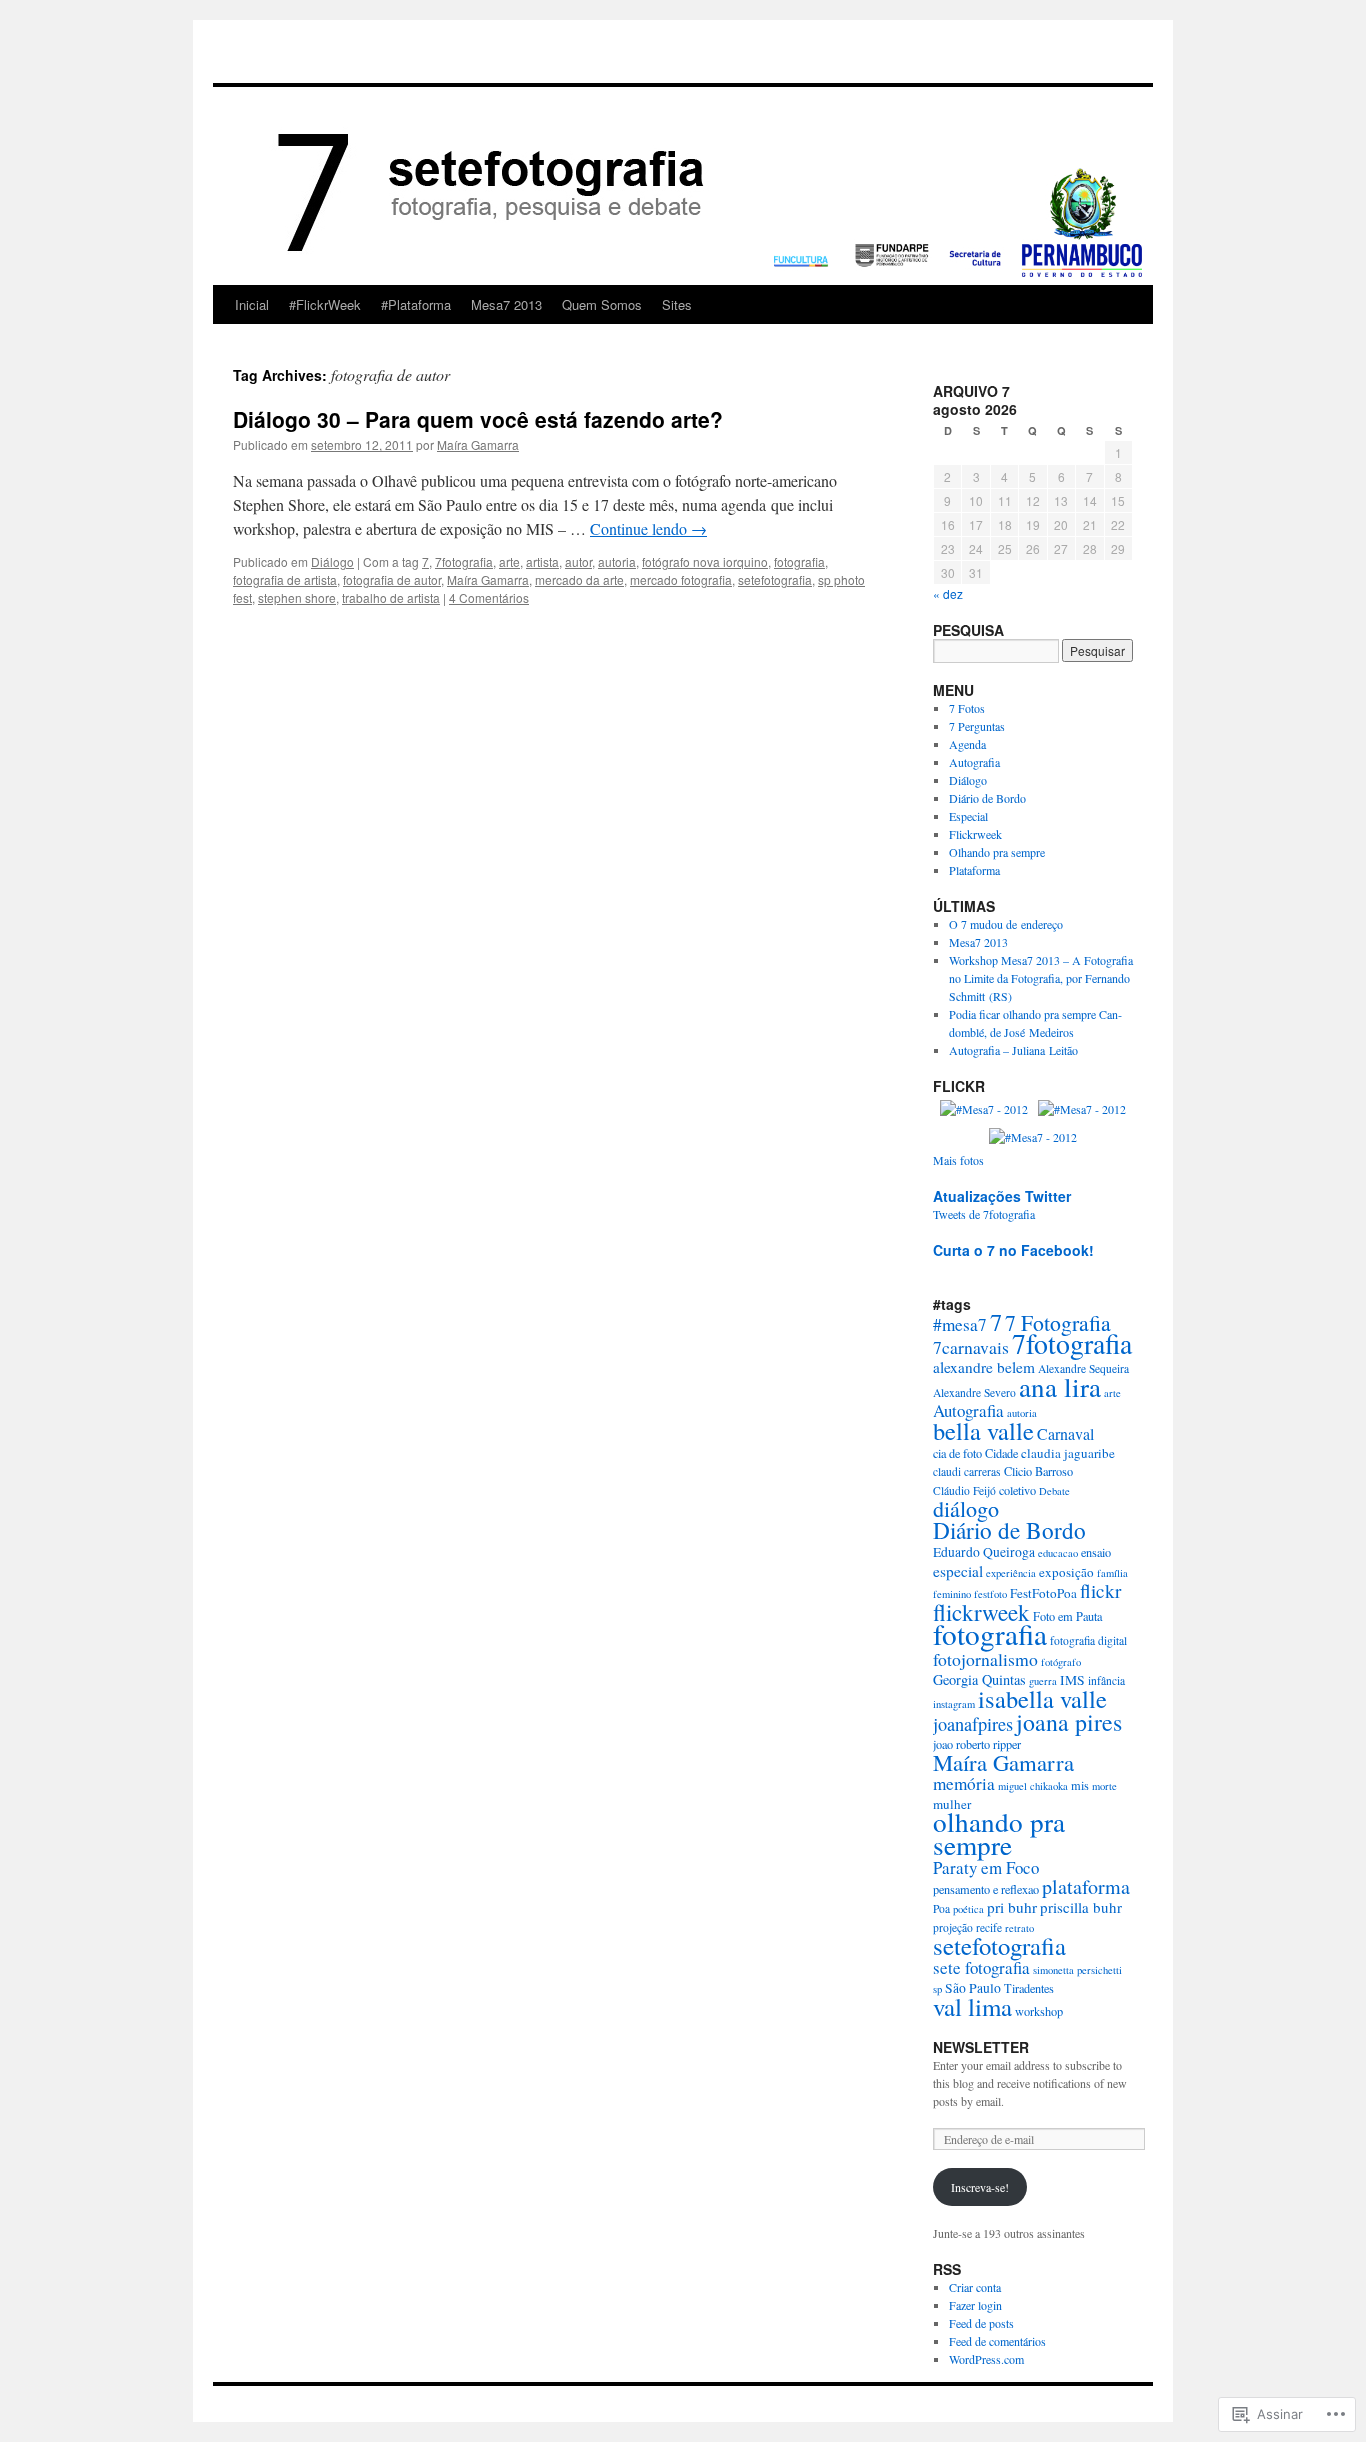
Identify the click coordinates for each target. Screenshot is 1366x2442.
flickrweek (981, 1612)
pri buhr (1012, 1907)
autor (578, 561)
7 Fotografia (1058, 1322)
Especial (968, 816)
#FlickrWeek (325, 304)
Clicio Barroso (1038, 1471)
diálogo (966, 1508)
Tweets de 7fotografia (984, 1214)
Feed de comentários (997, 2341)
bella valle (983, 1430)
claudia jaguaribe (1068, 1453)
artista (542, 561)
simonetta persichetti (1077, 1970)
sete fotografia (981, 1967)
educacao (1058, 1553)
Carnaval (1065, 1433)
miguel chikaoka (1033, 1786)
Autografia (974, 762)
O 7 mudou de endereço (1006, 924)
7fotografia (464, 561)
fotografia (799, 561)
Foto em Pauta (1067, 1616)
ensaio (1096, 1552)
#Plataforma (416, 304)
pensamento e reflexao (986, 1889)
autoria (617, 561)
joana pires (1069, 1722)
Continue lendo (648, 528)
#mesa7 (960, 1324)
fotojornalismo (985, 1659)
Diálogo (332, 561)
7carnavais (971, 1347)
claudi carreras (967, 1471)
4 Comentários (489, 597)
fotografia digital (1088, 1640)
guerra (1043, 1681)
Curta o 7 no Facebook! (1013, 1250)
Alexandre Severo (974, 1392)
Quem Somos (602, 304)
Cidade (1001, 1453)
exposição (1066, 1572)
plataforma (1086, 1886)
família (1112, 1573)
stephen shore (297, 597)
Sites (677, 304)
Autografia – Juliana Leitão (1013, 1050)
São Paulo (973, 1988)
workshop (1039, 2011)
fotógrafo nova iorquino (705, 561)
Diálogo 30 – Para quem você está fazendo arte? (478, 419)
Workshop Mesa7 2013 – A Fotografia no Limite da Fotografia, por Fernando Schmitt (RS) (1041, 978)
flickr (1100, 1590)
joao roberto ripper (977, 1744)
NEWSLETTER (981, 2047)
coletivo (1017, 1490)
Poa (941, 1908)
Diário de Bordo (987, 798)
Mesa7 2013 (506, 304)
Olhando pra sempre (997, 852)
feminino (952, 1594)
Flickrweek (975, 834)
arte (509, 561)
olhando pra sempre (999, 1833)
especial (958, 1571)
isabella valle (1042, 1698)
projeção (953, 1927)
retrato (1019, 1928)
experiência (1011, 1573)
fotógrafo (1061, 1662)
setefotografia (775, 579)
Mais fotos (958, 1160)
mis (1080, 1785)
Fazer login (975, 2305)
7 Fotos (967, 708)
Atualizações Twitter (1002, 1196)
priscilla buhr (1081, 1907)
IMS (1072, 1680)
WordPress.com (986, 2359)
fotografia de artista (285, 579)
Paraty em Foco (986, 1867)
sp (937, 1989)
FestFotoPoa (1043, 1593)
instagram (954, 1704)
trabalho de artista (391, 597)
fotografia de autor (392, 579)
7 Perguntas (977, 726)
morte (1104, 1786)
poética (968, 1909)
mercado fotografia (681, 579)
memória (964, 1783)
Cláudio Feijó (964, 1490)
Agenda (967, 744)
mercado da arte (579, 579)
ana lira (1060, 1386)
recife (989, 1927)
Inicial (252, 304)
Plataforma (974, 870)
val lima (972, 2006)
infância (1106, 1680)
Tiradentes (1029, 1988)
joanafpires (973, 1724)
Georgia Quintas (979, 1679)
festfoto (990, 1594)
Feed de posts (981, 2323)
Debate (1054, 1491)
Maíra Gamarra (478, 444)
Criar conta (975, 2287)
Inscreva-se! (980, 2187)
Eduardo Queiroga (984, 1552)
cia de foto (957, 1453)
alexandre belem (984, 1367)
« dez (948, 593)
